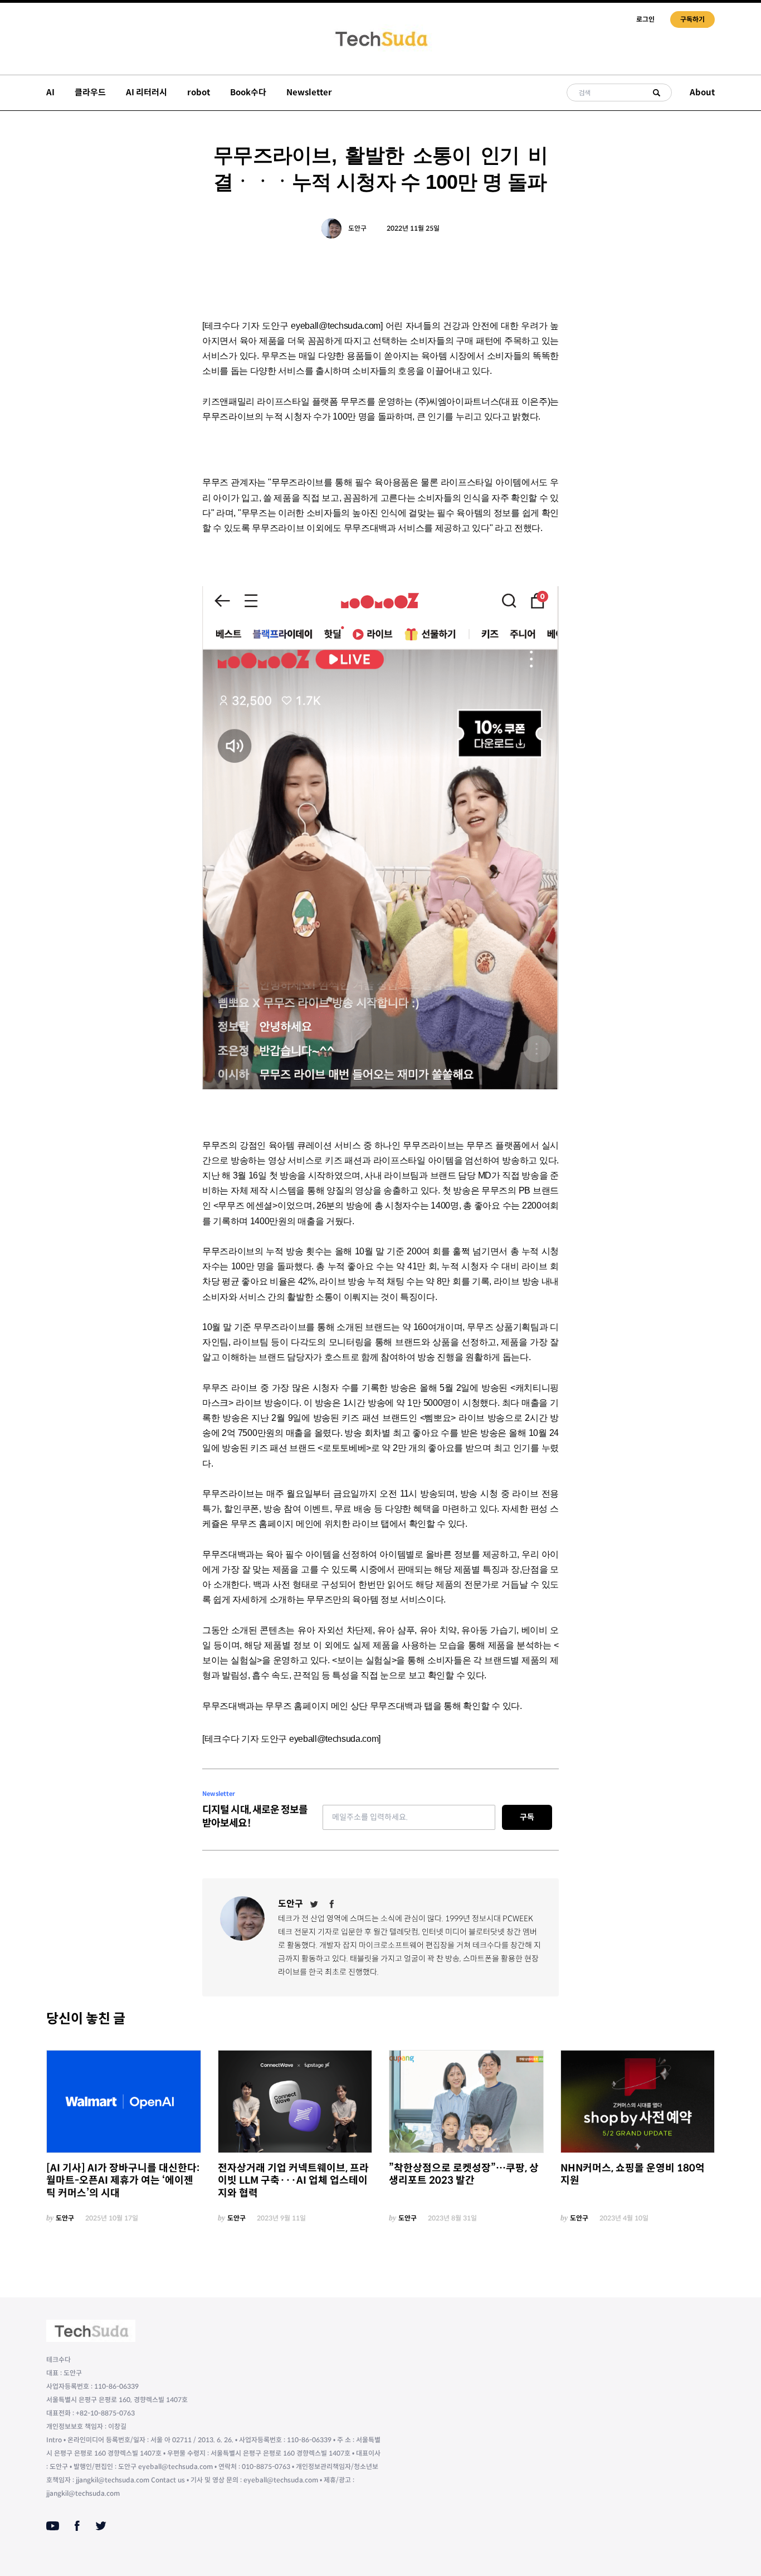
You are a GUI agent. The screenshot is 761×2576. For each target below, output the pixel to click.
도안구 (357, 228)
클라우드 (90, 92)
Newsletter (309, 92)
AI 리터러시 (147, 92)
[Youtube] (53, 2526)
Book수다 (248, 92)
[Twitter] (314, 1904)
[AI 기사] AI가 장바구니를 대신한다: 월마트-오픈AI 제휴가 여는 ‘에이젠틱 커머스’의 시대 (123, 2181)
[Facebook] (332, 1904)
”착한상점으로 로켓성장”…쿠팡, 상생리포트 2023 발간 (464, 2175)
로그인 (645, 19)
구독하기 (692, 19)
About (702, 92)
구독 (527, 1817)
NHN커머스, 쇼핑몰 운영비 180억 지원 (633, 2175)
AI (50, 92)
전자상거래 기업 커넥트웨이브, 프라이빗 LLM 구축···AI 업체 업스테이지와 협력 (293, 2181)
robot (199, 92)
